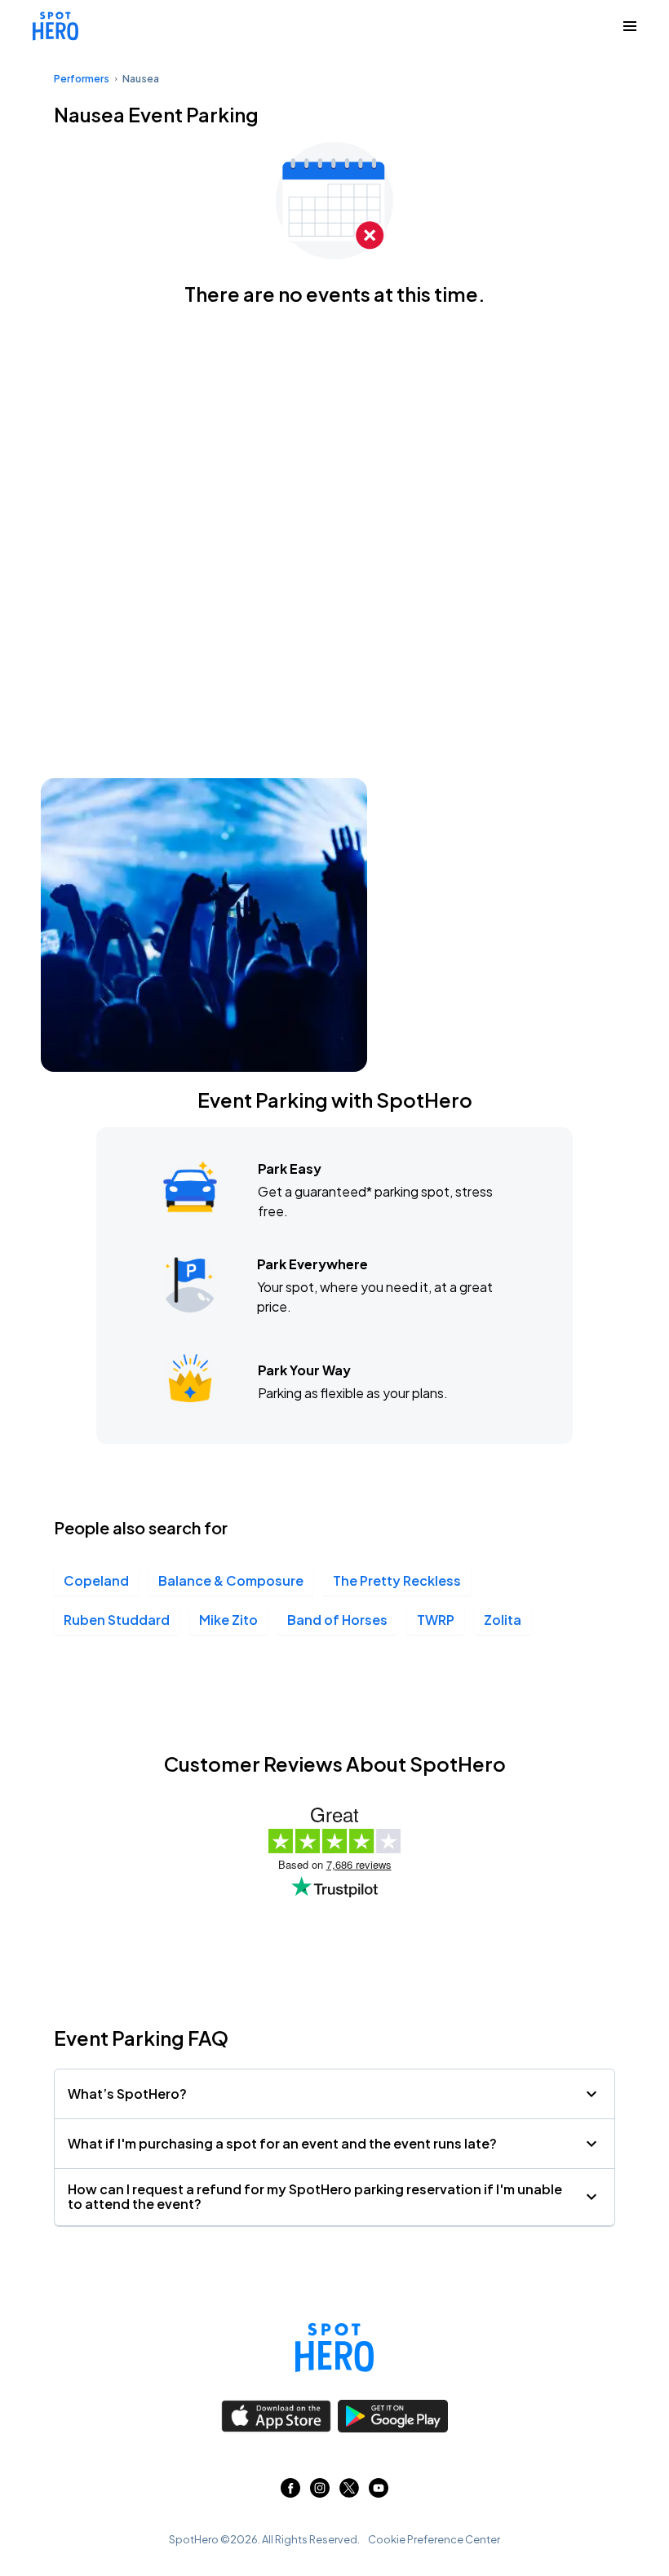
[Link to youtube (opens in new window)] (379, 2492)
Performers (82, 79)
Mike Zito (228, 1620)
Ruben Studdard (117, 1620)
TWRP (436, 1620)
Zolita (503, 1620)
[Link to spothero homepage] (334, 2348)
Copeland (96, 1580)
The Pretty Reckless (397, 1580)
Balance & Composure (231, 1580)
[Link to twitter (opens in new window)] (349, 2492)
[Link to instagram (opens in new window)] (320, 2492)
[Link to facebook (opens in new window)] (290, 2492)
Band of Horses (337, 1620)
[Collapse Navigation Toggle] (630, 26)
